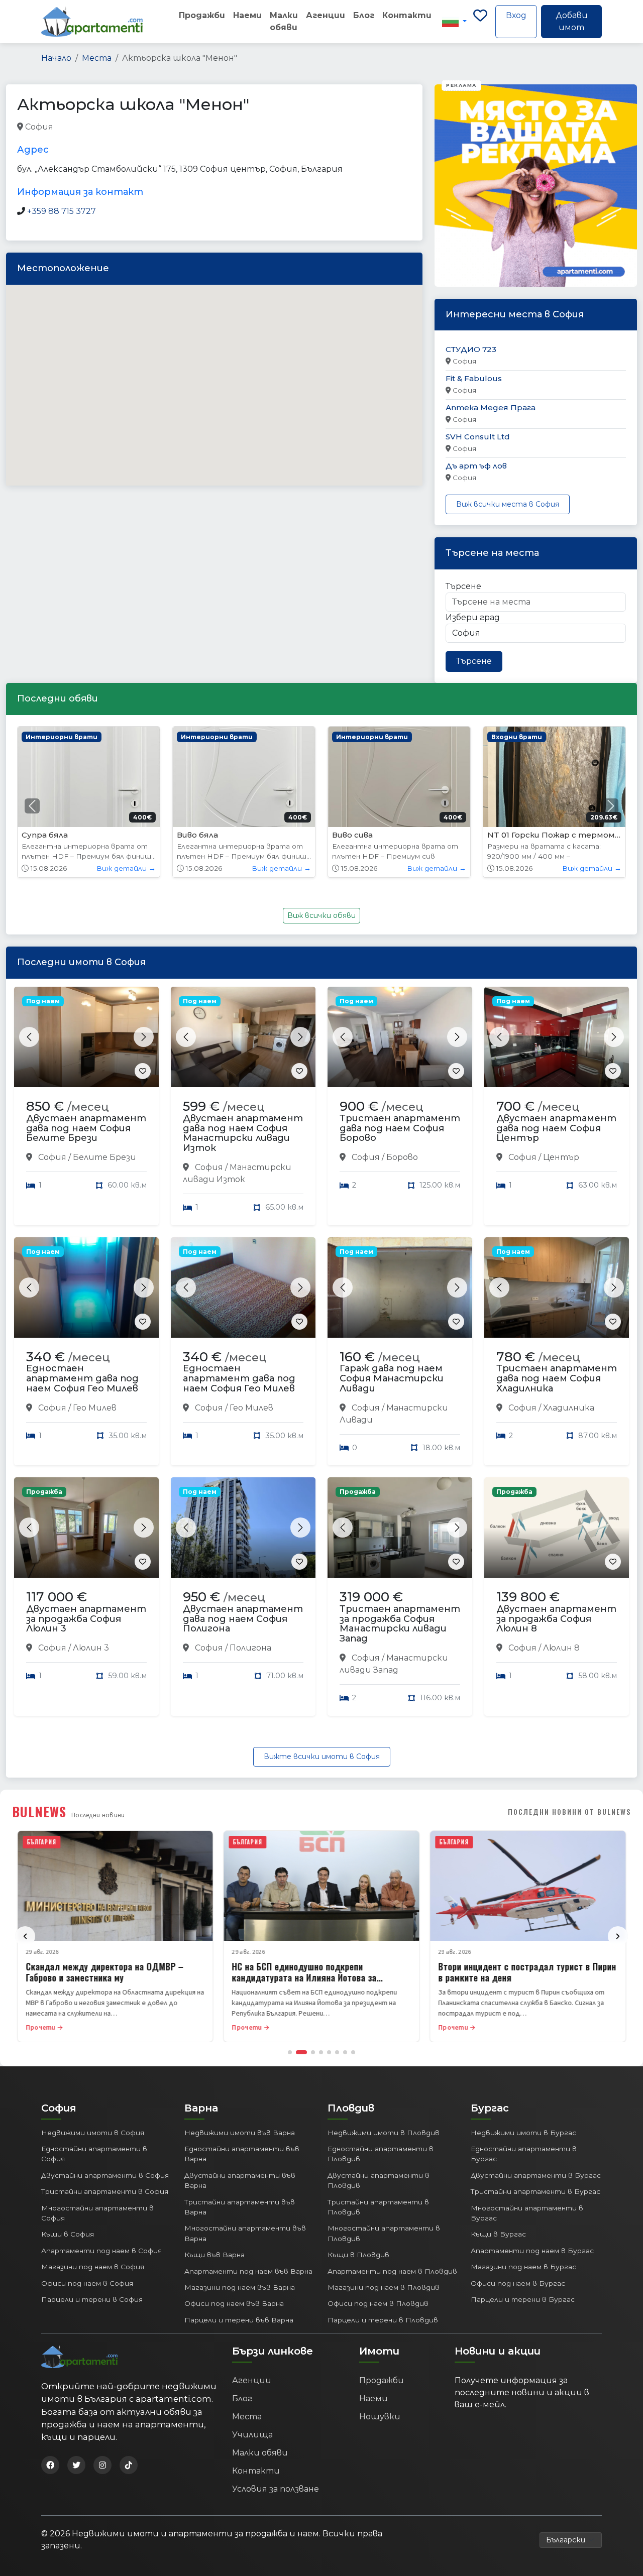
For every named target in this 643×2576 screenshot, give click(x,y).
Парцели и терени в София (92, 2299)
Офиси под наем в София (87, 2283)
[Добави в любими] (143, 1071)
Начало (56, 58)
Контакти (407, 15)
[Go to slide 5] (329, 2052)
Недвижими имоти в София (93, 2133)
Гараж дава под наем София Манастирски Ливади (392, 1378)
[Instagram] (102, 2465)
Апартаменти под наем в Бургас (532, 2251)
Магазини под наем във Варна (240, 2287)
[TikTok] (129, 2465)
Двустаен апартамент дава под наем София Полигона (243, 1619)
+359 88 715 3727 (62, 211)
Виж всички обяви (321, 915)
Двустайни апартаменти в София (105, 2175)
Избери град (473, 617)
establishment (196, 127)
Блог (364, 15)
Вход (516, 15)
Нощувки (380, 2417)
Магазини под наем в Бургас (523, 2267)
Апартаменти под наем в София (101, 2251)
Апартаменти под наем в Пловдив (392, 2271)
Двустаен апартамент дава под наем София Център (556, 1128)
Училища (252, 2435)
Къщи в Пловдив (358, 2255)
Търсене (463, 586)
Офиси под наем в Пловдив (378, 2303)
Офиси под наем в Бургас (518, 2283)
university (74, 127)
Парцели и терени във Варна (239, 2320)
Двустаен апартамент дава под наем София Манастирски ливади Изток (243, 1133)
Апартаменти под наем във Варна (248, 2271)
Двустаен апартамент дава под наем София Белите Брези (86, 1128)
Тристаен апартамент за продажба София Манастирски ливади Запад (400, 1624)
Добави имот (572, 21)
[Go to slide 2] (301, 2052)
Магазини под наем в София (93, 2267)
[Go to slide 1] (290, 2052)
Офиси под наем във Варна (234, 2303)
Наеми (247, 15)
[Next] (618, 1936)
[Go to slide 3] (313, 2052)
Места (97, 58)
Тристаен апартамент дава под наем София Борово (400, 1128)
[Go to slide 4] (321, 2052)
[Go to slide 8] (353, 2052)
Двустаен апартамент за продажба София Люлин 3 (86, 1619)
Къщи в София (68, 2234)
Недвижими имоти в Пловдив (384, 2133)
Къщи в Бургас (498, 2234)
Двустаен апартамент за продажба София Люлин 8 (556, 1619)
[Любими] (480, 22)
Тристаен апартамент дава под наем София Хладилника (557, 1378)
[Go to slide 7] (345, 2052)
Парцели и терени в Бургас (523, 2299)
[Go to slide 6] (337, 2052)
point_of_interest (131, 127)
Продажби (202, 15)
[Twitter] (76, 2465)
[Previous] (25, 1936)
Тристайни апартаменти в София (105, 2191)
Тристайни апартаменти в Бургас (535, 2191)
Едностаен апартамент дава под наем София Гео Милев (82, 1378)
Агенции (326, 15)
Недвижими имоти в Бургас (523, 2133)
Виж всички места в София (508, 504)
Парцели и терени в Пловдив (383, 2320)
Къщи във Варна (215, 2255)
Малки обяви (284, 21)
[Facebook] (50, 2465)
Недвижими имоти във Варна (240, 2133)
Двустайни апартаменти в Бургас (536, 2175)
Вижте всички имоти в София (322, 1757)
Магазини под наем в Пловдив (384, 2287)
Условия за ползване (276, 2489)
